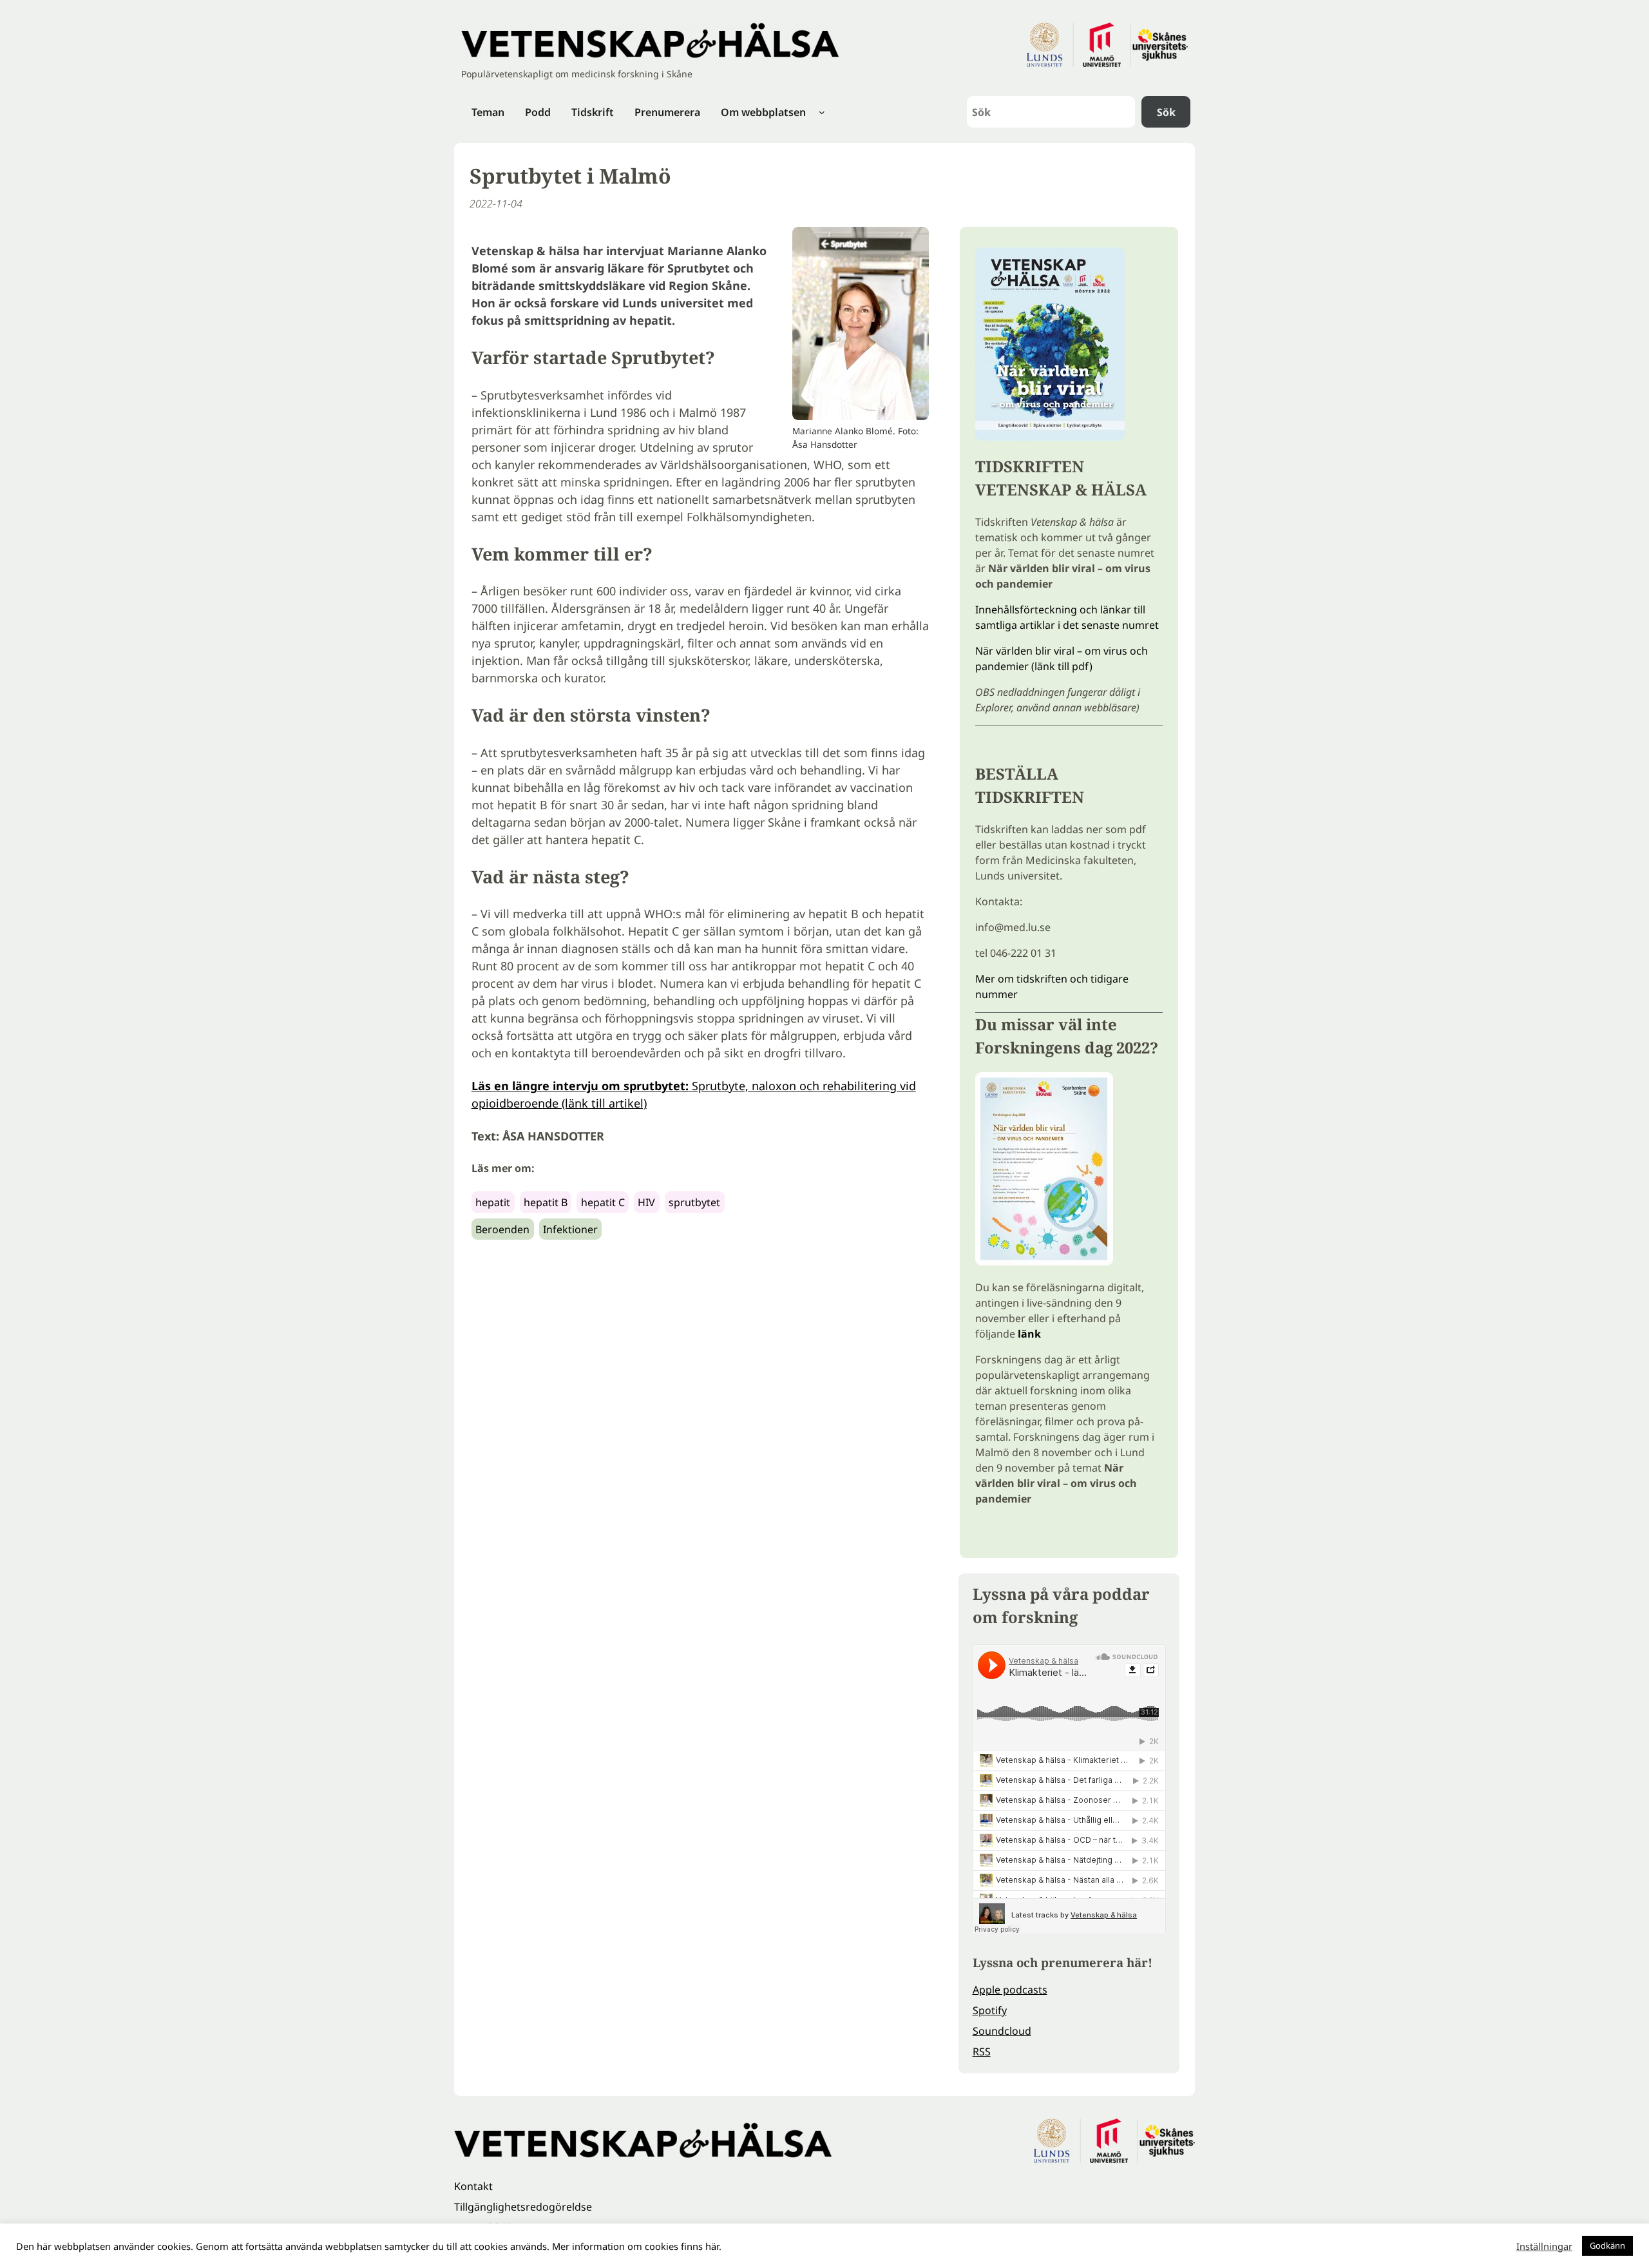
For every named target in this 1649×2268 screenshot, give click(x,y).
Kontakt (473, 2186)
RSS (982, 2052)
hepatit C (603, 1202)
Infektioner (570, 1229)
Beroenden (502, 1229)
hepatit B (546, 1202)
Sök (1166, 112)
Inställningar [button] (1544, 2246)
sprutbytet (694, 1202)
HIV (646, 1202)
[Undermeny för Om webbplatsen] (822, 112)
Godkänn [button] (1607, 2245)
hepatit (493, 1202)
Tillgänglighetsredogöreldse (523, 2207)
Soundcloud (1002, 2031)
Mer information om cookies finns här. (637, 2246)
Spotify (990, 2010)
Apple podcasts (1010, 1990)
